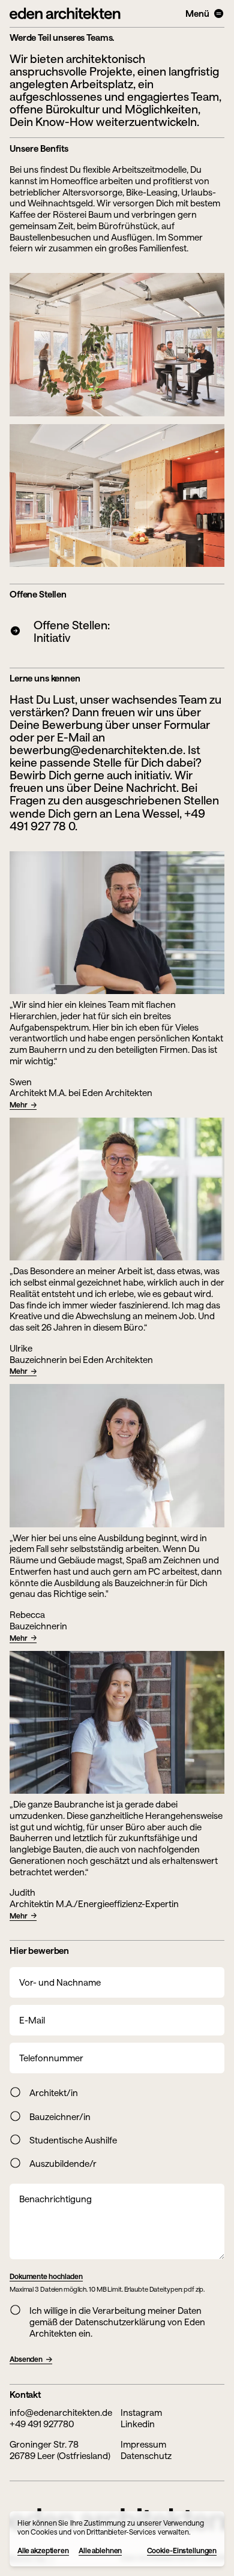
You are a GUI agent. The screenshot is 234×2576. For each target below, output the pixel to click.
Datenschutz (146, 2455)
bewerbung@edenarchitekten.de (96, 750)
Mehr (19, 1104)
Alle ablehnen (100, 2550)
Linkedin (138, 2424)
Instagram (141, 2412)
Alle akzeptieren (43, 2550)
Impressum (143, 2444)
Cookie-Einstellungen (182, 2550)
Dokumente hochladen (46, 2276)
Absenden (26, 2359)
